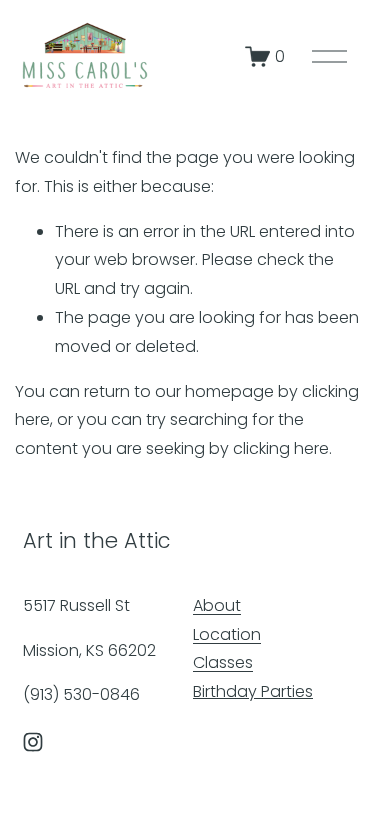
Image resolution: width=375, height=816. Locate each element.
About (217, 605)
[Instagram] (33, 742)
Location (227, 634)
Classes (223, 662)
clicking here (281, 448)
